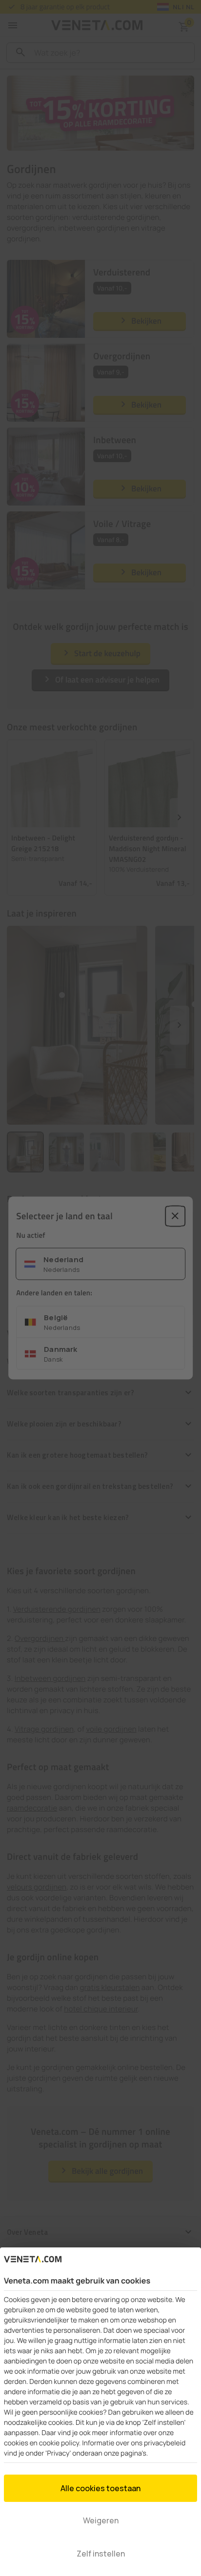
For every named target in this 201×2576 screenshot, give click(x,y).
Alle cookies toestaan (100, 2488)
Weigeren (101, 2520)
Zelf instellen (101, 2554)
